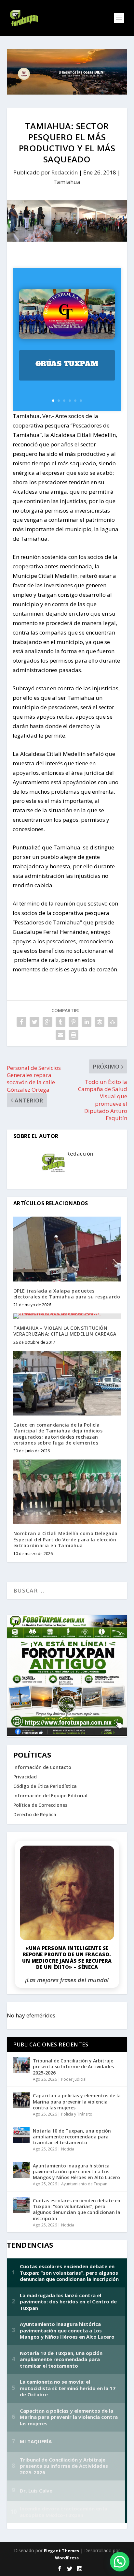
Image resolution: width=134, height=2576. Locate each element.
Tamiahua (67, 182)
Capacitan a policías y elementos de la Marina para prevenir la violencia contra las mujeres (77, 2101)
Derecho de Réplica (35, 1814)
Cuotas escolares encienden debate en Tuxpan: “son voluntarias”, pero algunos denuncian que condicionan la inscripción (77, 2209)
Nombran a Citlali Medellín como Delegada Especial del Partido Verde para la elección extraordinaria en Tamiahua (66, 1539)
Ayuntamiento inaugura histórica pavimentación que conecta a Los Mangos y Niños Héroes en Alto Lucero (76, 2172)
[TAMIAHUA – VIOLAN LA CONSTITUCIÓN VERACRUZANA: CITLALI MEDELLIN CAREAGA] (67, 1316)
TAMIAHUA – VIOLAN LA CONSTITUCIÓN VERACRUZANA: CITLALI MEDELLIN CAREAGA (65, 1331)
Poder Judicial (74, 2079)
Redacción (65, 172)
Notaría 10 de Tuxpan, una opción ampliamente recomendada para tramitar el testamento (72, 2137)
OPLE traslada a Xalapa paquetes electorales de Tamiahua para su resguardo (67, 1294)
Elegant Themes (61, 2551)
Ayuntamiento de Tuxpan (84, 2184)
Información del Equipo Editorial (50, 1796)
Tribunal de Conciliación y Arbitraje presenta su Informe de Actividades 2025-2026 (73, 2067)
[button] (120, 2562)
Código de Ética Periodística (45, 1786)
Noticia (68, 2149)
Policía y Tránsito (77, 2114)
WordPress (67, 2558)
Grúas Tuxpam (67, 364)
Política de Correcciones (40, 1805)
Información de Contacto (42, 1767)
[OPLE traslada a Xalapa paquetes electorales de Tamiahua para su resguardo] (67, 1249)
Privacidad (25, 1777)
